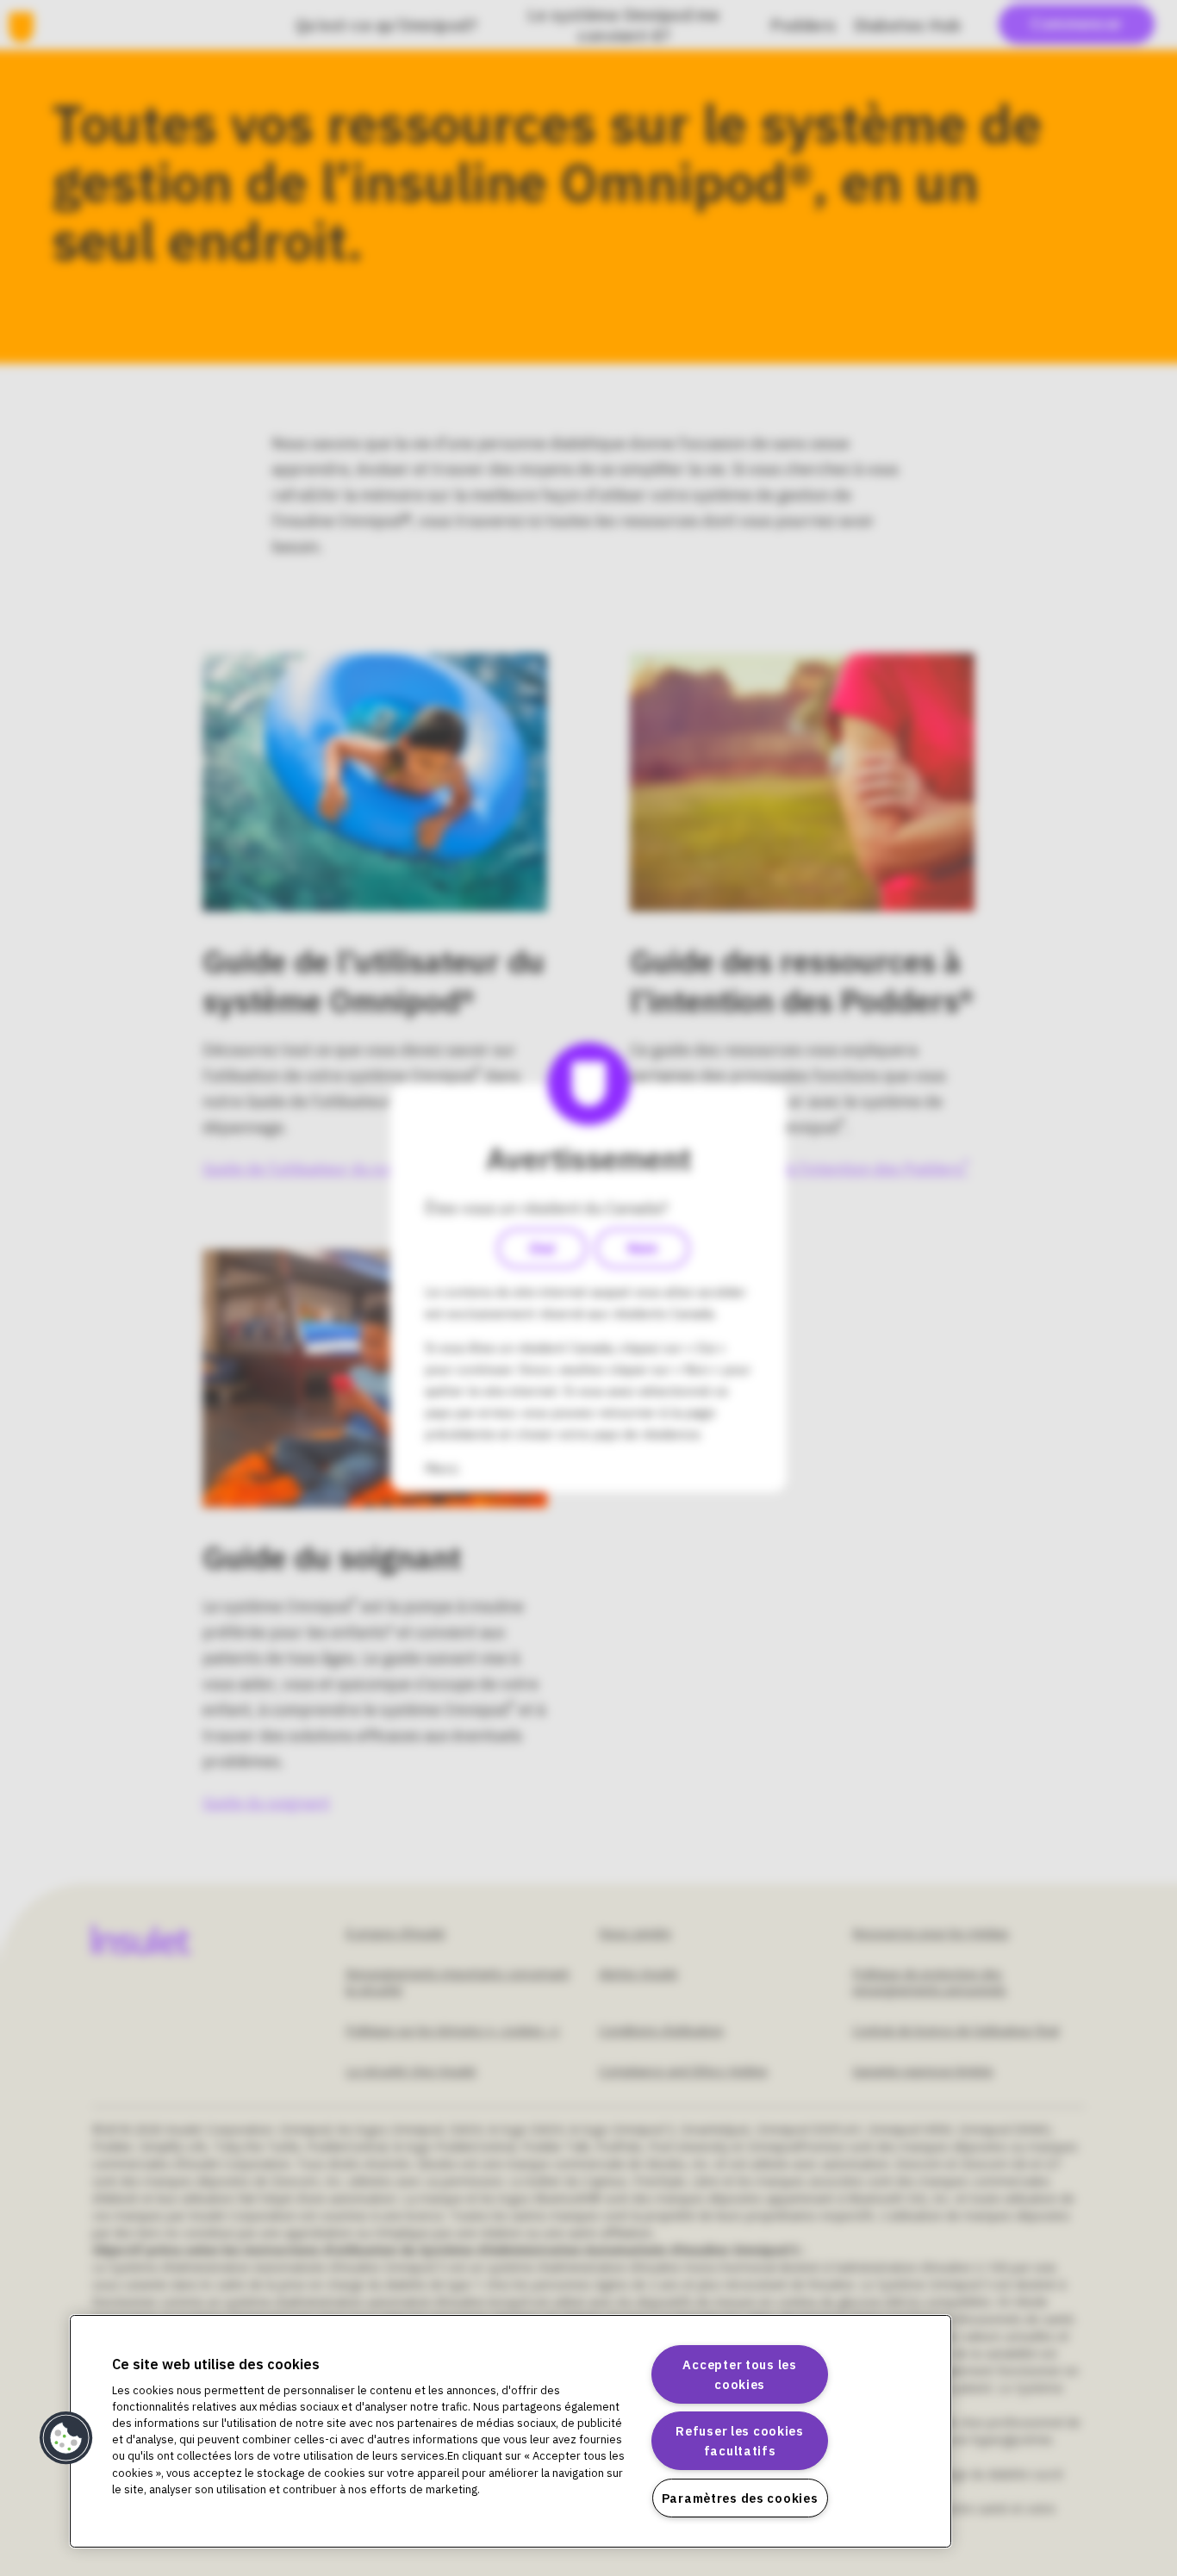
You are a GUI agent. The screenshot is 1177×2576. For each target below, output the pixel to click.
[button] (66, 2438)
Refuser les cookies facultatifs (740, 2441)
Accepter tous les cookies (739, 2374)
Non (642, 1248)
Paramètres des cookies (740, 2498)
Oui (542, 1248)
